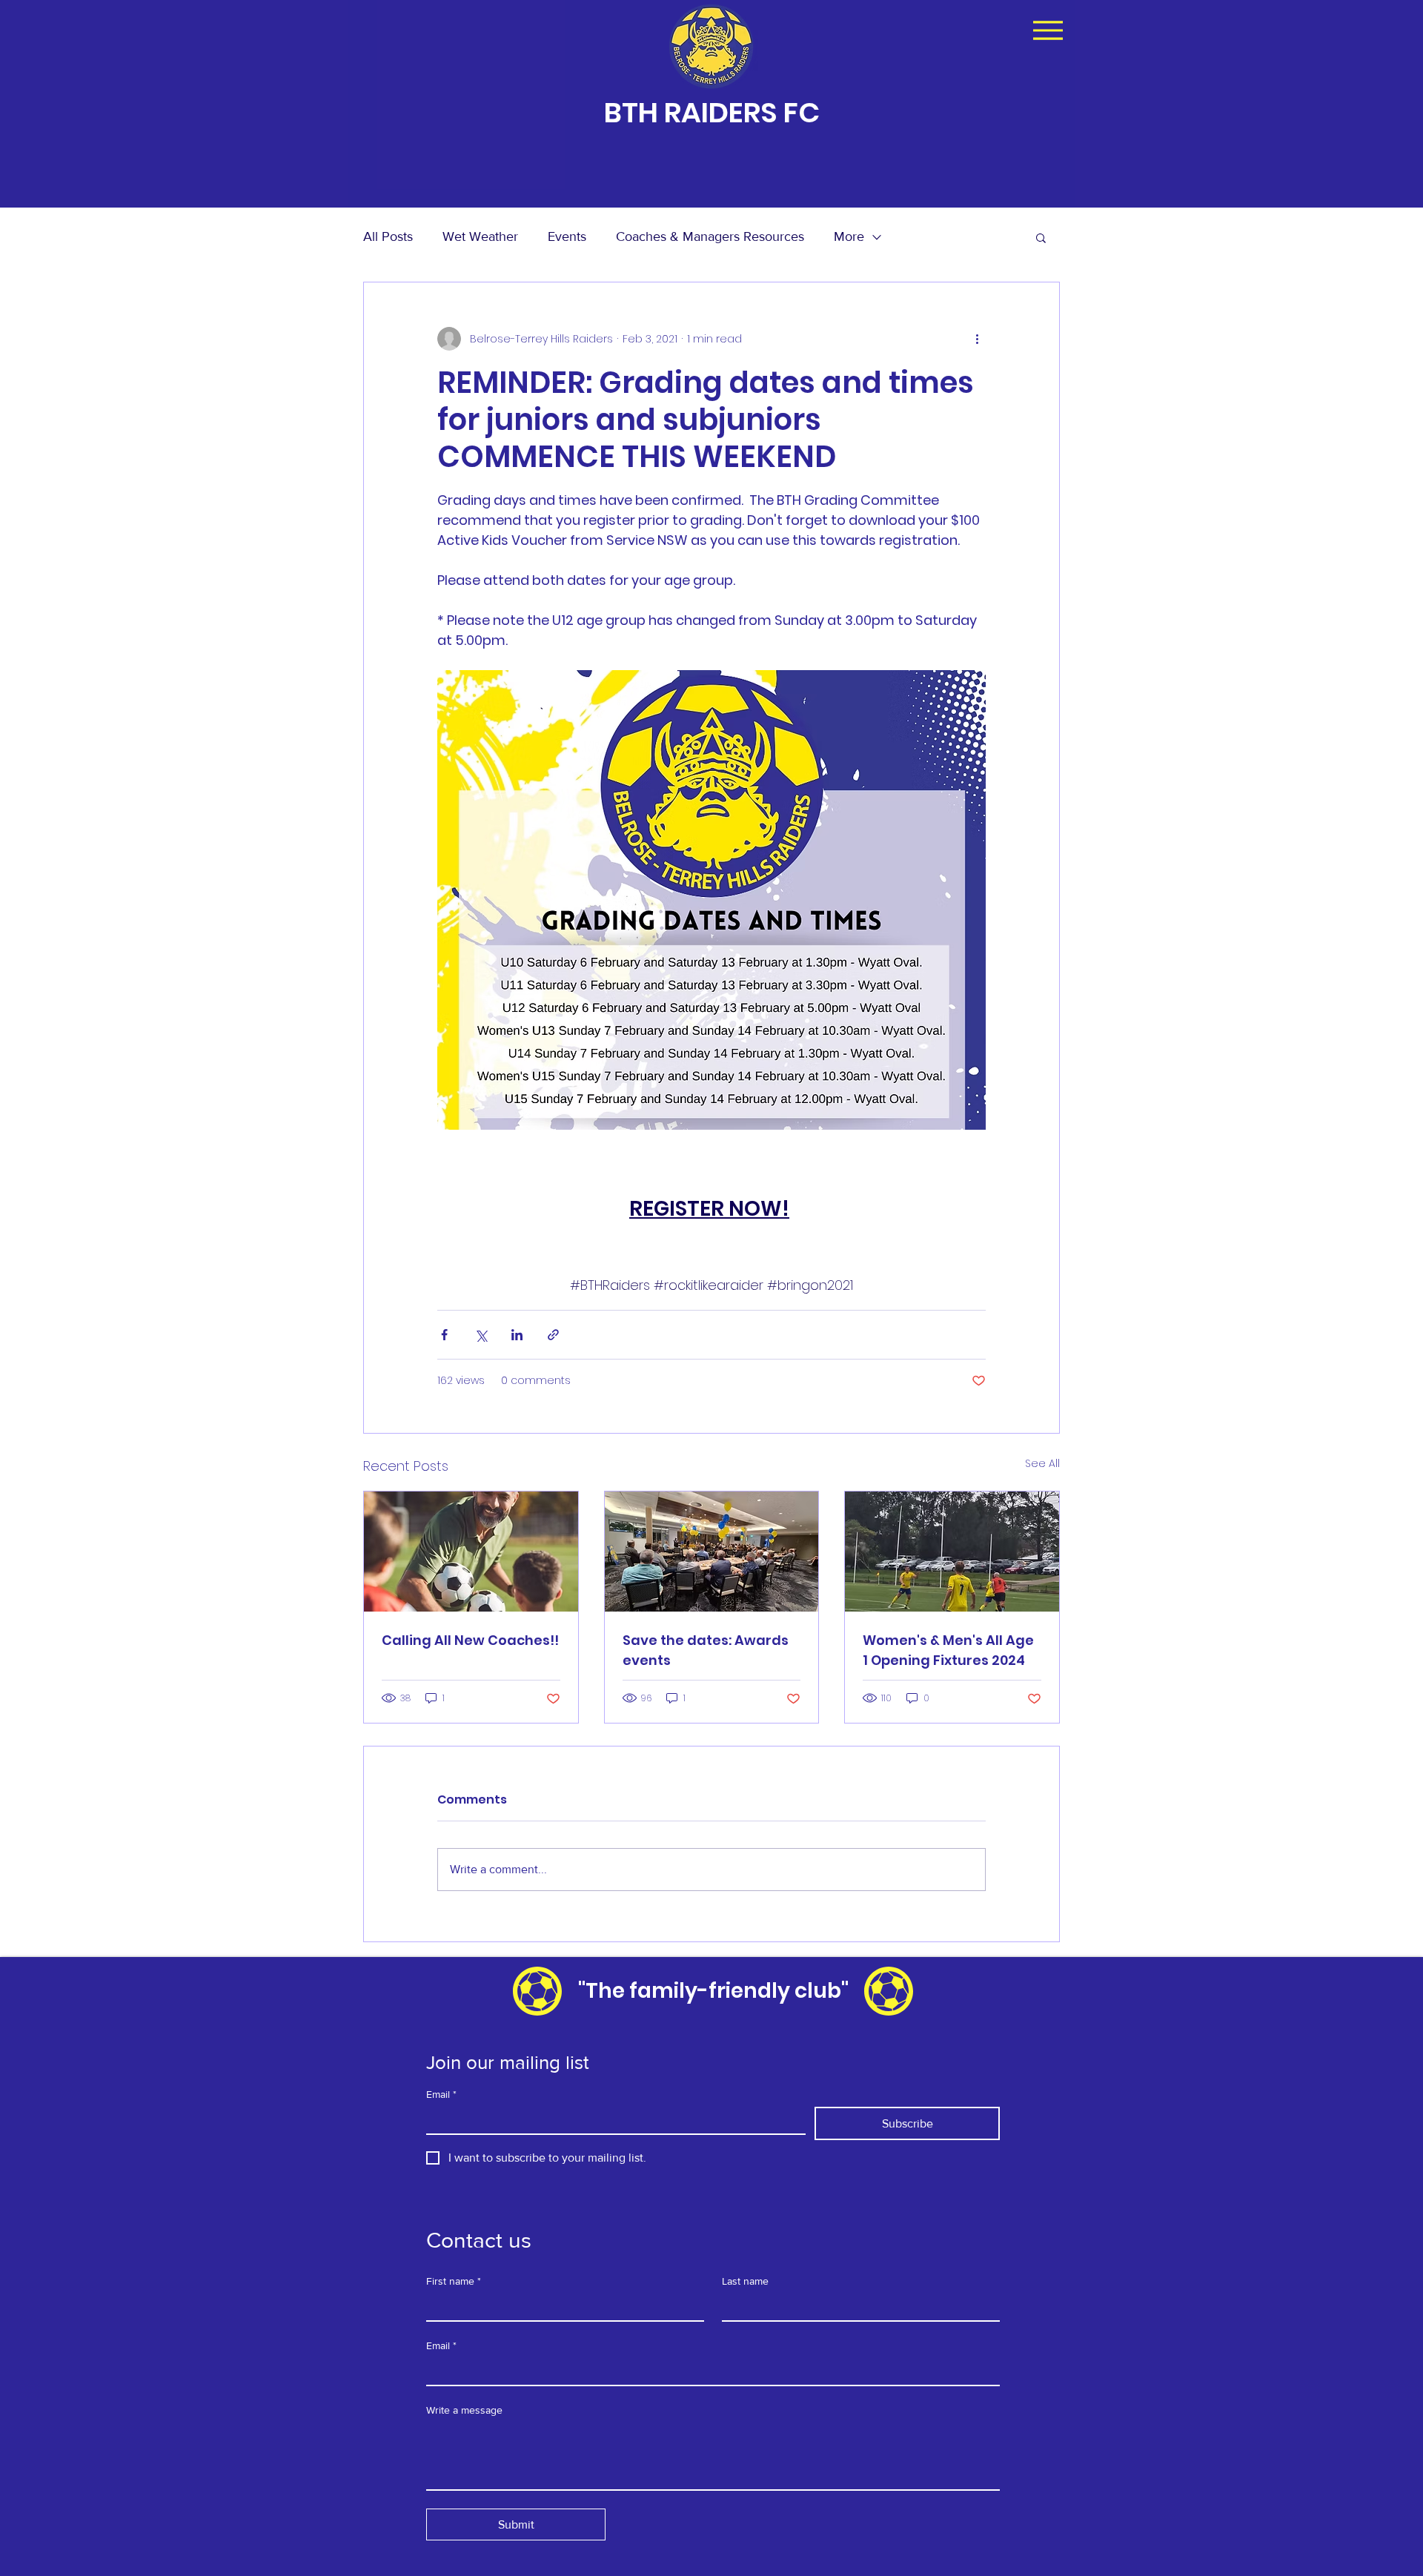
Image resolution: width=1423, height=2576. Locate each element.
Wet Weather (480, 236)
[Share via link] (553, 1335)
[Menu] (1048, 30)
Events (567, 236)
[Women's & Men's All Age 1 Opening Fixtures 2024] (952, 1552)
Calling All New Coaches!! (470, 1640)
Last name (745, 2281)
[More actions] (977, 339)
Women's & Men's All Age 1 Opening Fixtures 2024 (948, 1650)
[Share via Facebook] (444, 1335)
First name (454, 2281)
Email (441, 2094)
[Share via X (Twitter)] (481, 1335)
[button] (1041, 237)
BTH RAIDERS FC (712, 112)
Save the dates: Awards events (706, 1650)
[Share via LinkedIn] (517, 1335)
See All (1042, 1463)
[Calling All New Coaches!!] (471, 1552)
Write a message (464, 2410)
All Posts (388, 236)
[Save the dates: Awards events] (712, 1552)
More (849, 236)
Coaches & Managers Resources (710, 236)
